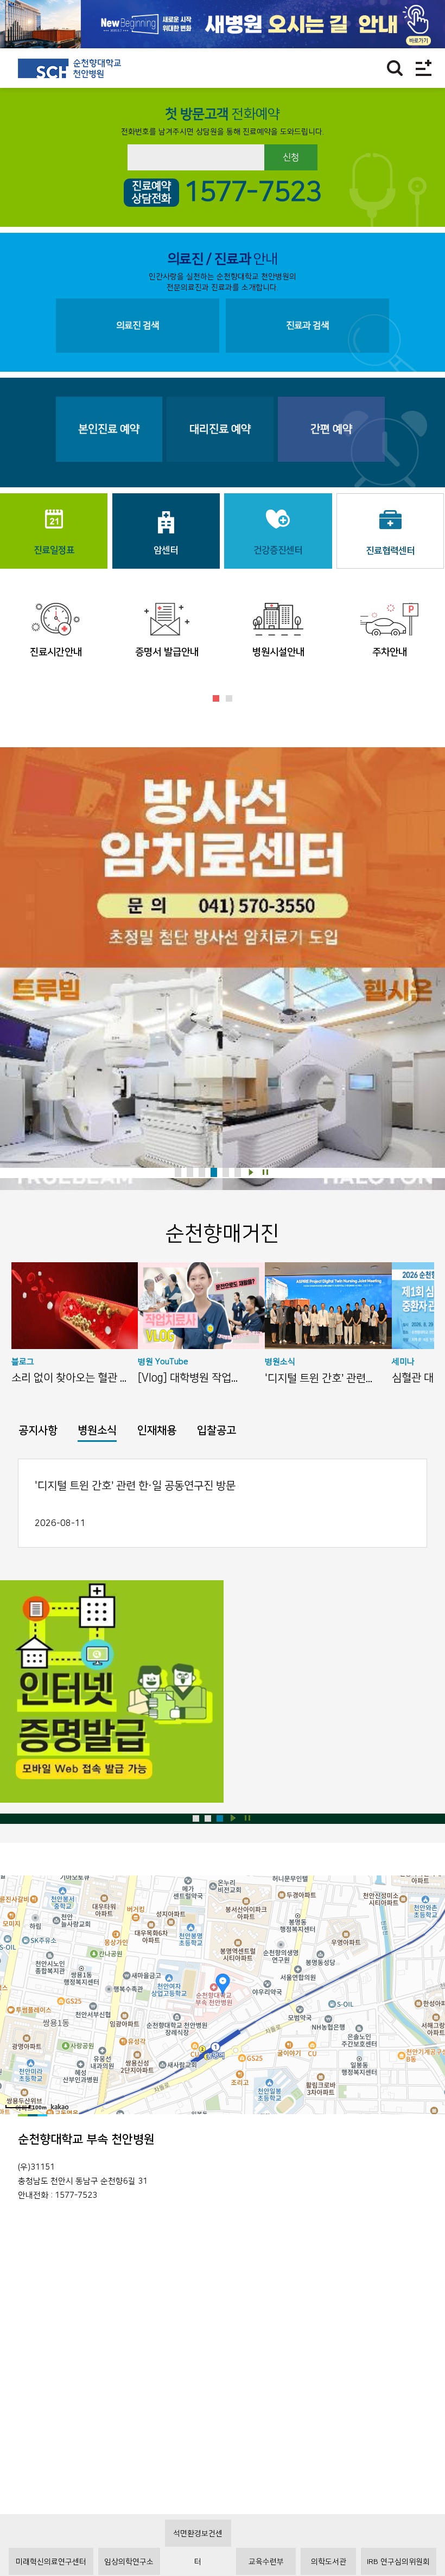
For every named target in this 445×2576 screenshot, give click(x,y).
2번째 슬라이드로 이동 (229, 698)
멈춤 (266, 1172)
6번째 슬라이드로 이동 (238, 1172)
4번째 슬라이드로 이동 (214, 1172)
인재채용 (157, 1430)
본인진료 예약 (109, 429)
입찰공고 (217, 1430)
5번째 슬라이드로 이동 (226, 1172)
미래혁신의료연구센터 (51, 2562)
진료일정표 (54, 550)
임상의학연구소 (129, 2562)
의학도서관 (329, 2562)
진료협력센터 (390, 551)
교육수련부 (266, 2562)
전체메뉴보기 (424, 68)
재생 (251, 1172)
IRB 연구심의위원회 (398, 2562)
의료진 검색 (138, 326)
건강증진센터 (278, 550)
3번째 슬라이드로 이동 (202, 1172)
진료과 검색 (307, 326)
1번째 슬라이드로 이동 (216, 698)
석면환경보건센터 (198, 2538)
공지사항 (38, 1430)
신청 (291, 157)
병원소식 (97, 1430)
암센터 (166, 550)
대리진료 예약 (220, 429)
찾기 (395, 68)
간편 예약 (331, 429)
